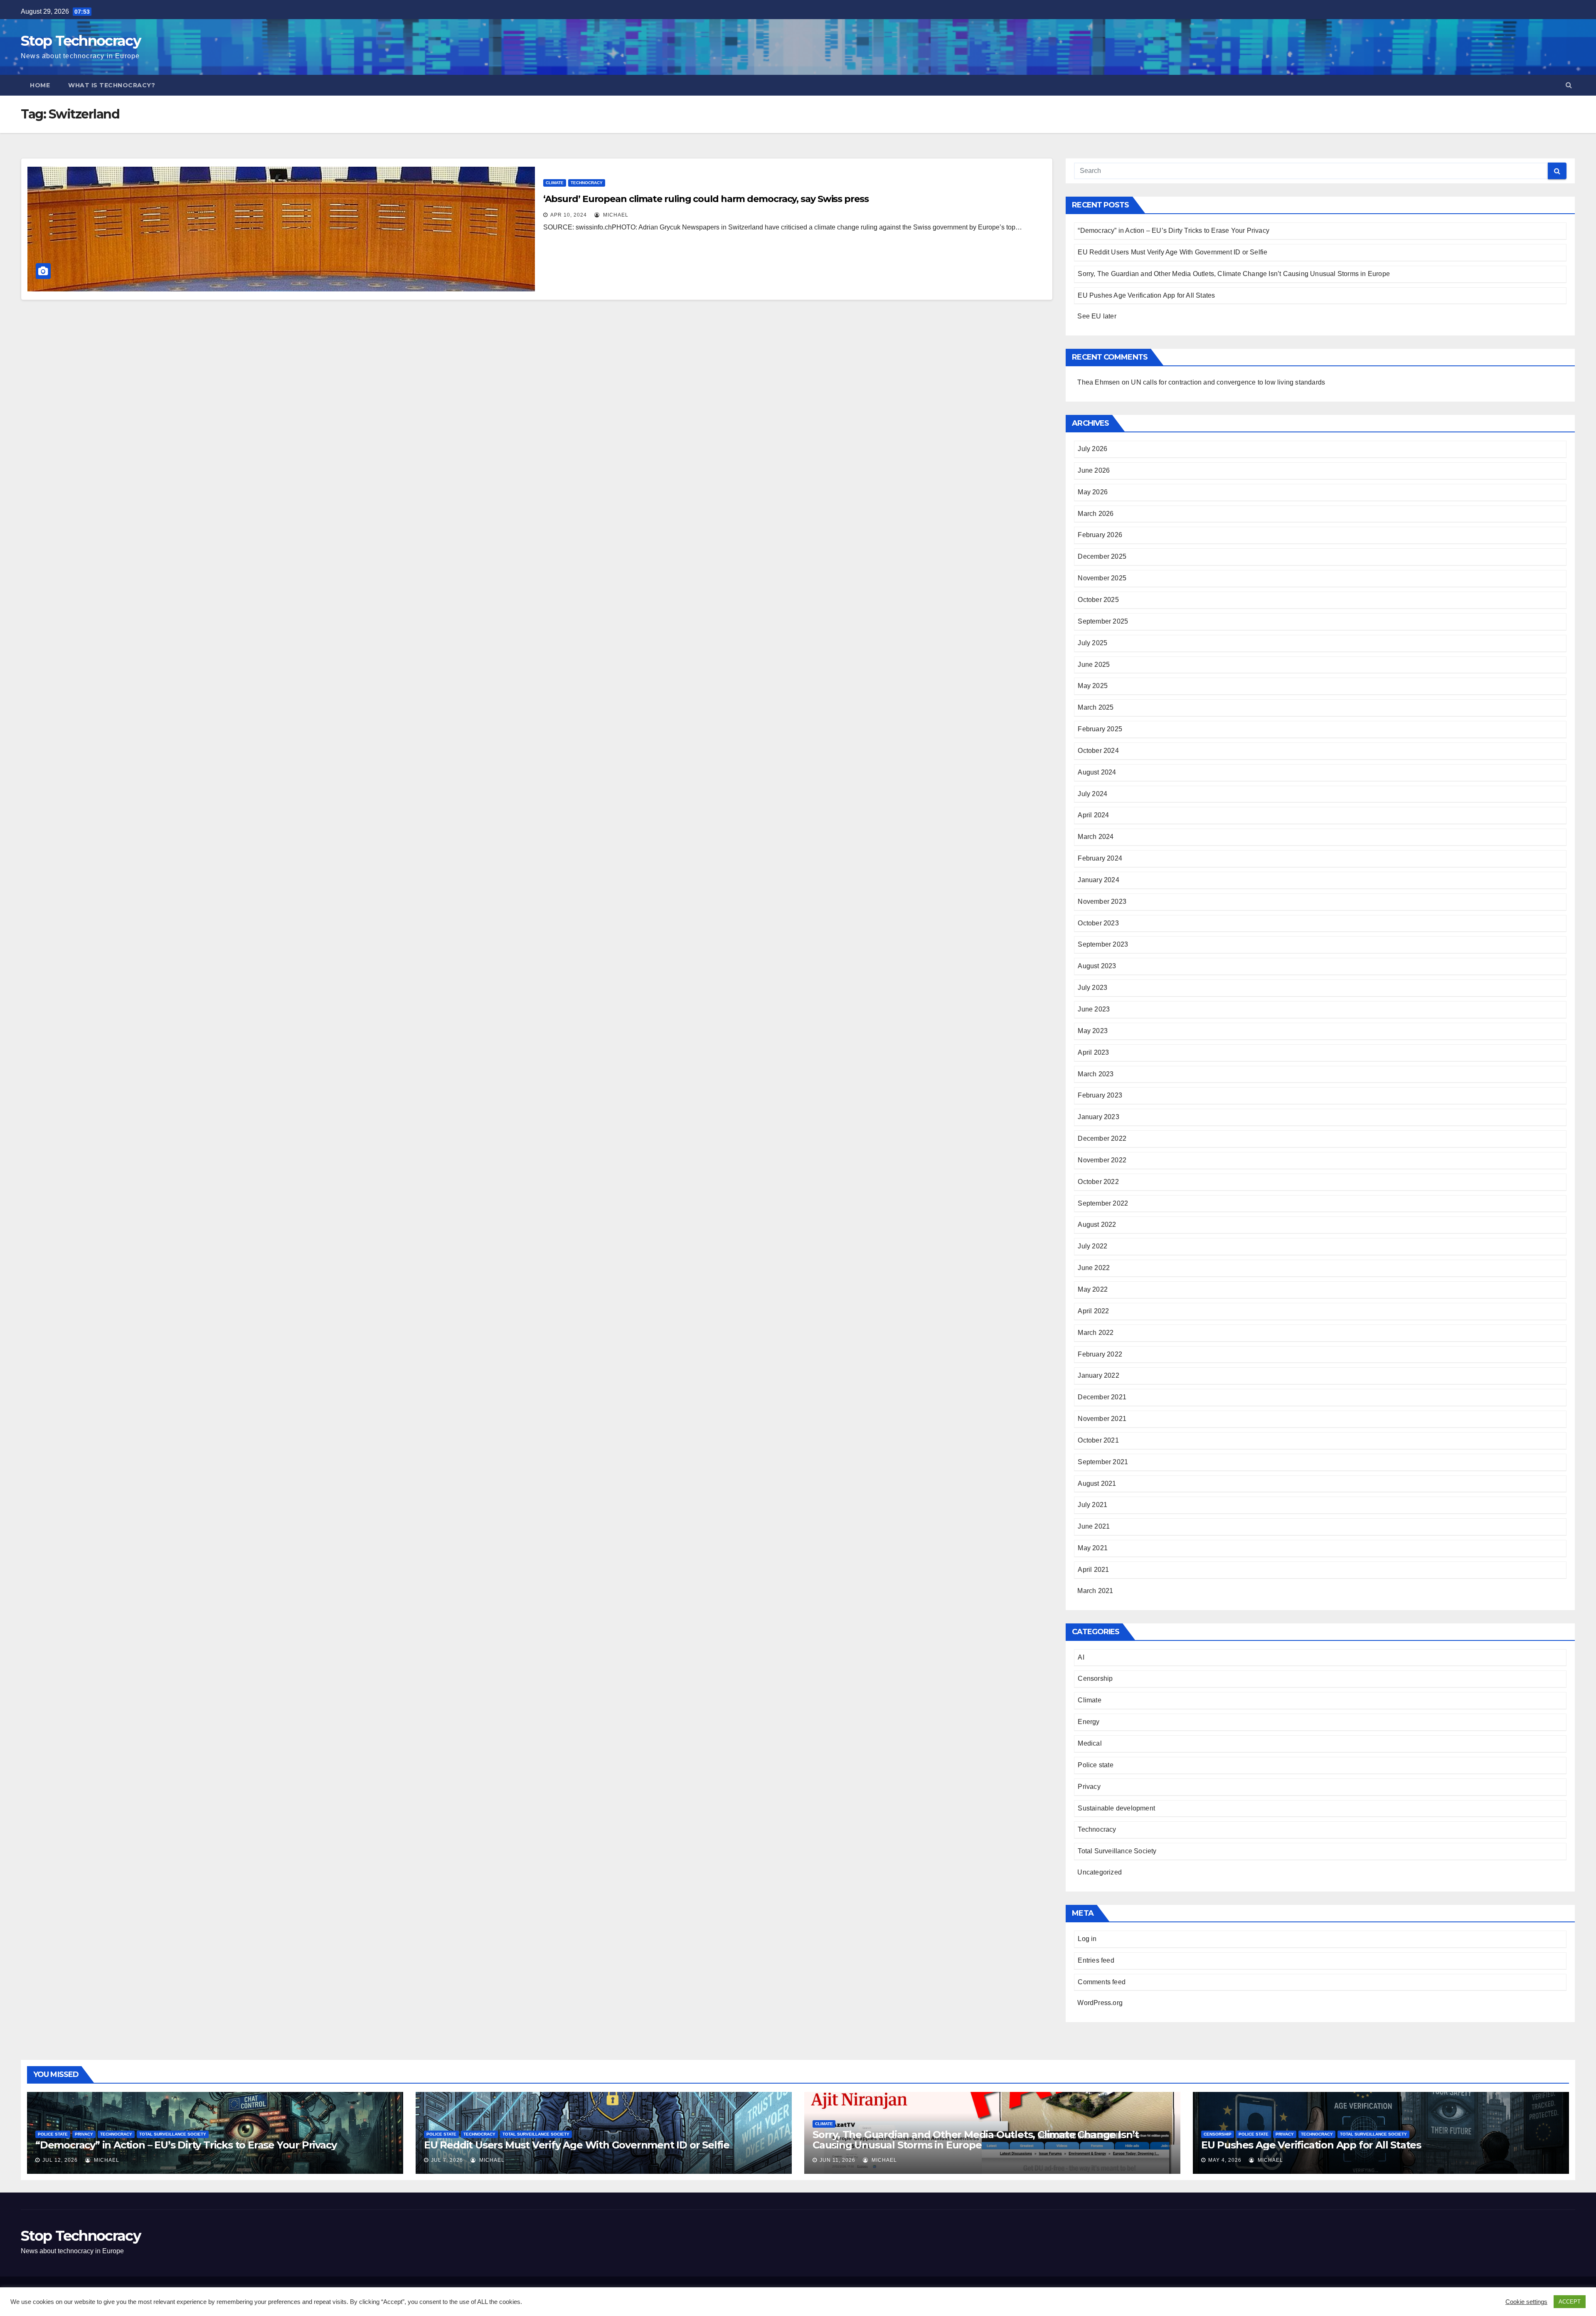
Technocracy (587, 183)
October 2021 (1098, 1440)
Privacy (1089, 1787)
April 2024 (1093, 815)
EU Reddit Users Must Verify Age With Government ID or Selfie (1172, 252)
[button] (1569, 85)
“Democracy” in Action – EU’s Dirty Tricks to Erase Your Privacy (1174, 231)
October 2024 (1098, 751)
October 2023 (1098, 923)
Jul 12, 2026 (60, 2160)
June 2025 (1094, 665)
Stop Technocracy (81, 41)
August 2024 (1097, 772)
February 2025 (1100, 729)
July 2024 (1092, 794)
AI (1081, 1657)
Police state (1095, 1765)
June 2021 (1094, 1526)
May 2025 (1093, 686)
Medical (1090, 1743)
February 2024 (1100, 858)
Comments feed (1102, 1982)
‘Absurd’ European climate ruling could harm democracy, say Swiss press (706, 199)
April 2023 (1093, 1052)
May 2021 (1093, 1548)
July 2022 (1092, 1246)
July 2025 (1092, 643)
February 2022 (1100, 1354)
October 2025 (1098, 600)
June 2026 (1094, 470)
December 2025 (1102, 556)
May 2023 (1093, 1031)
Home (40, 85)
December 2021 (1102, 1397)
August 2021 (1097, 1484)
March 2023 (1096, 1074)
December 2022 (1102, 1138)
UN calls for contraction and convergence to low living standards (1228, 382)
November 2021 (1102, 1419)
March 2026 (1096, 514)
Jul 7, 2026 (447, 2160)
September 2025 (1103, 621)
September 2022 (1103, 1203)
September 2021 (1103, 1462)
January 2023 (1098, 1117)
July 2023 (1092, 988)
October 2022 (1098, 1182)
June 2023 (1094, 1009)
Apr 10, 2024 (569, 215)
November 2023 (1102, 901)
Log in (1087, 1939)
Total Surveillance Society (1117, 1851)
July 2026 (1092, 449)
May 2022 (1093, 1289)
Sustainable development (1116, 1808)
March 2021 (1095, 1591)
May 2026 (1093, 492)
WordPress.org (1100, 2003)
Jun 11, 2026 (837, 2160)
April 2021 (1093, 1570)
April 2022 (1093, 1311)
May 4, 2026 (1225, 2160)
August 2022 (1097, 1225)
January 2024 (1098, 880)
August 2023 (1097, 966)
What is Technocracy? (112, 85)
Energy (1089, 1722)
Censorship (1095, 1678)
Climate (555, 183)
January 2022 (1098, 1375)
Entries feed (1096, 1960)
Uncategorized (1100, 1872)
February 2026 (1100, 535)
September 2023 (1103, 944)
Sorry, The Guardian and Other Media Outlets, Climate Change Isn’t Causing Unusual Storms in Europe (1234, 274)
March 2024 (1096, 837)
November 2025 (1102, 578)
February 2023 (1100, 1095)
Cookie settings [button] (1526, 2302)
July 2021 (1092, 1505)
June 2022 (1094, 1268)
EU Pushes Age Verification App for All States (1146, 295)
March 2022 (1096, 1333)
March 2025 (1096, 707)
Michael (615, 215)
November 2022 (1102, 1160)
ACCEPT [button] (1570, 2302)
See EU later (1097, 316)
